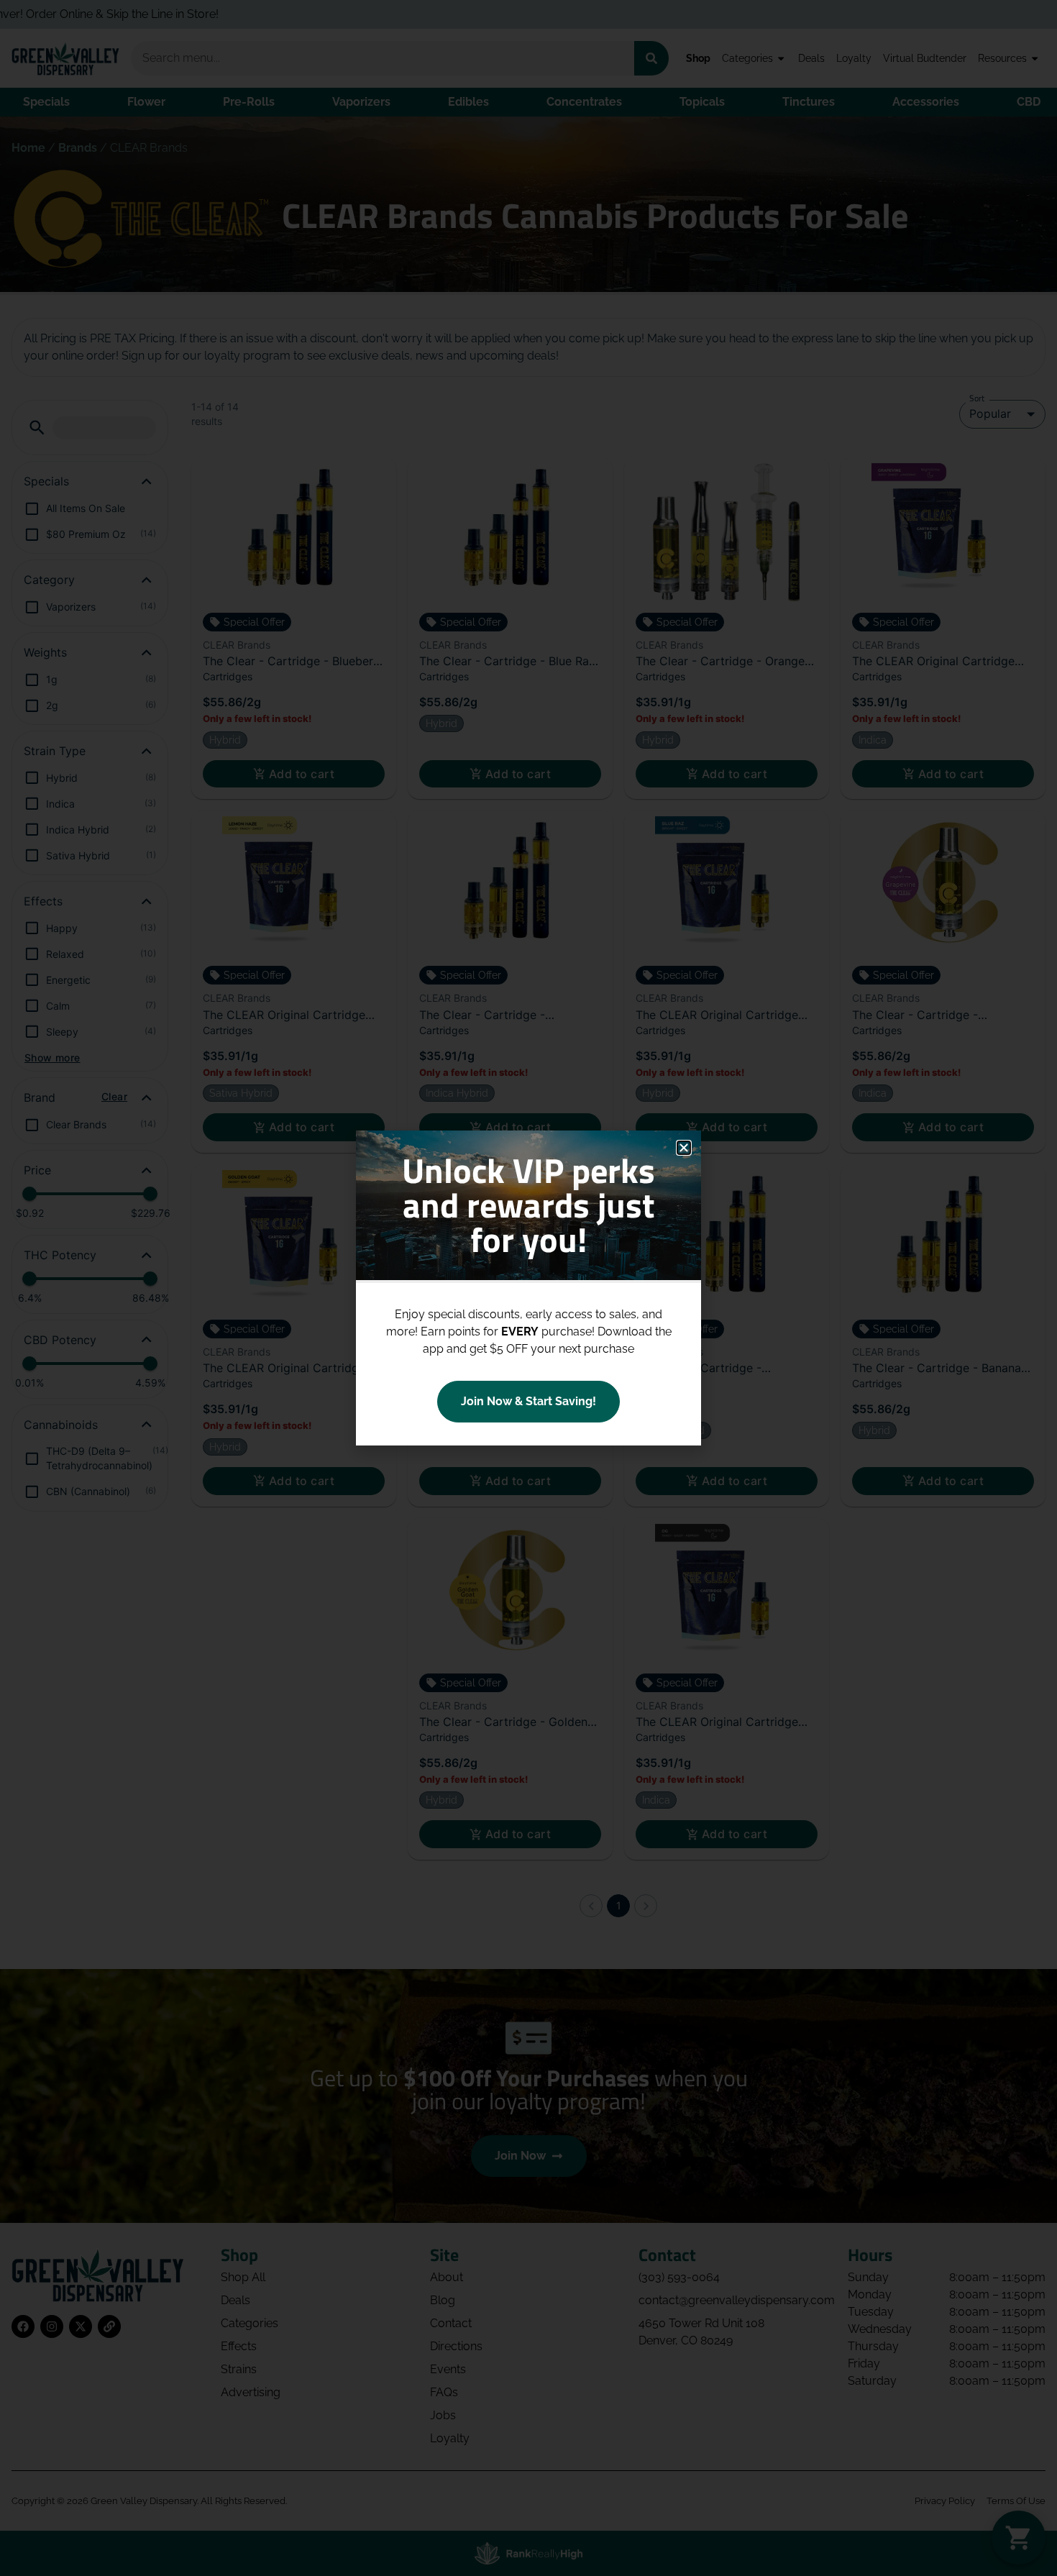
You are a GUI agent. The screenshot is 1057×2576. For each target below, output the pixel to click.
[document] (528, 1288)
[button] (684, 1148)
